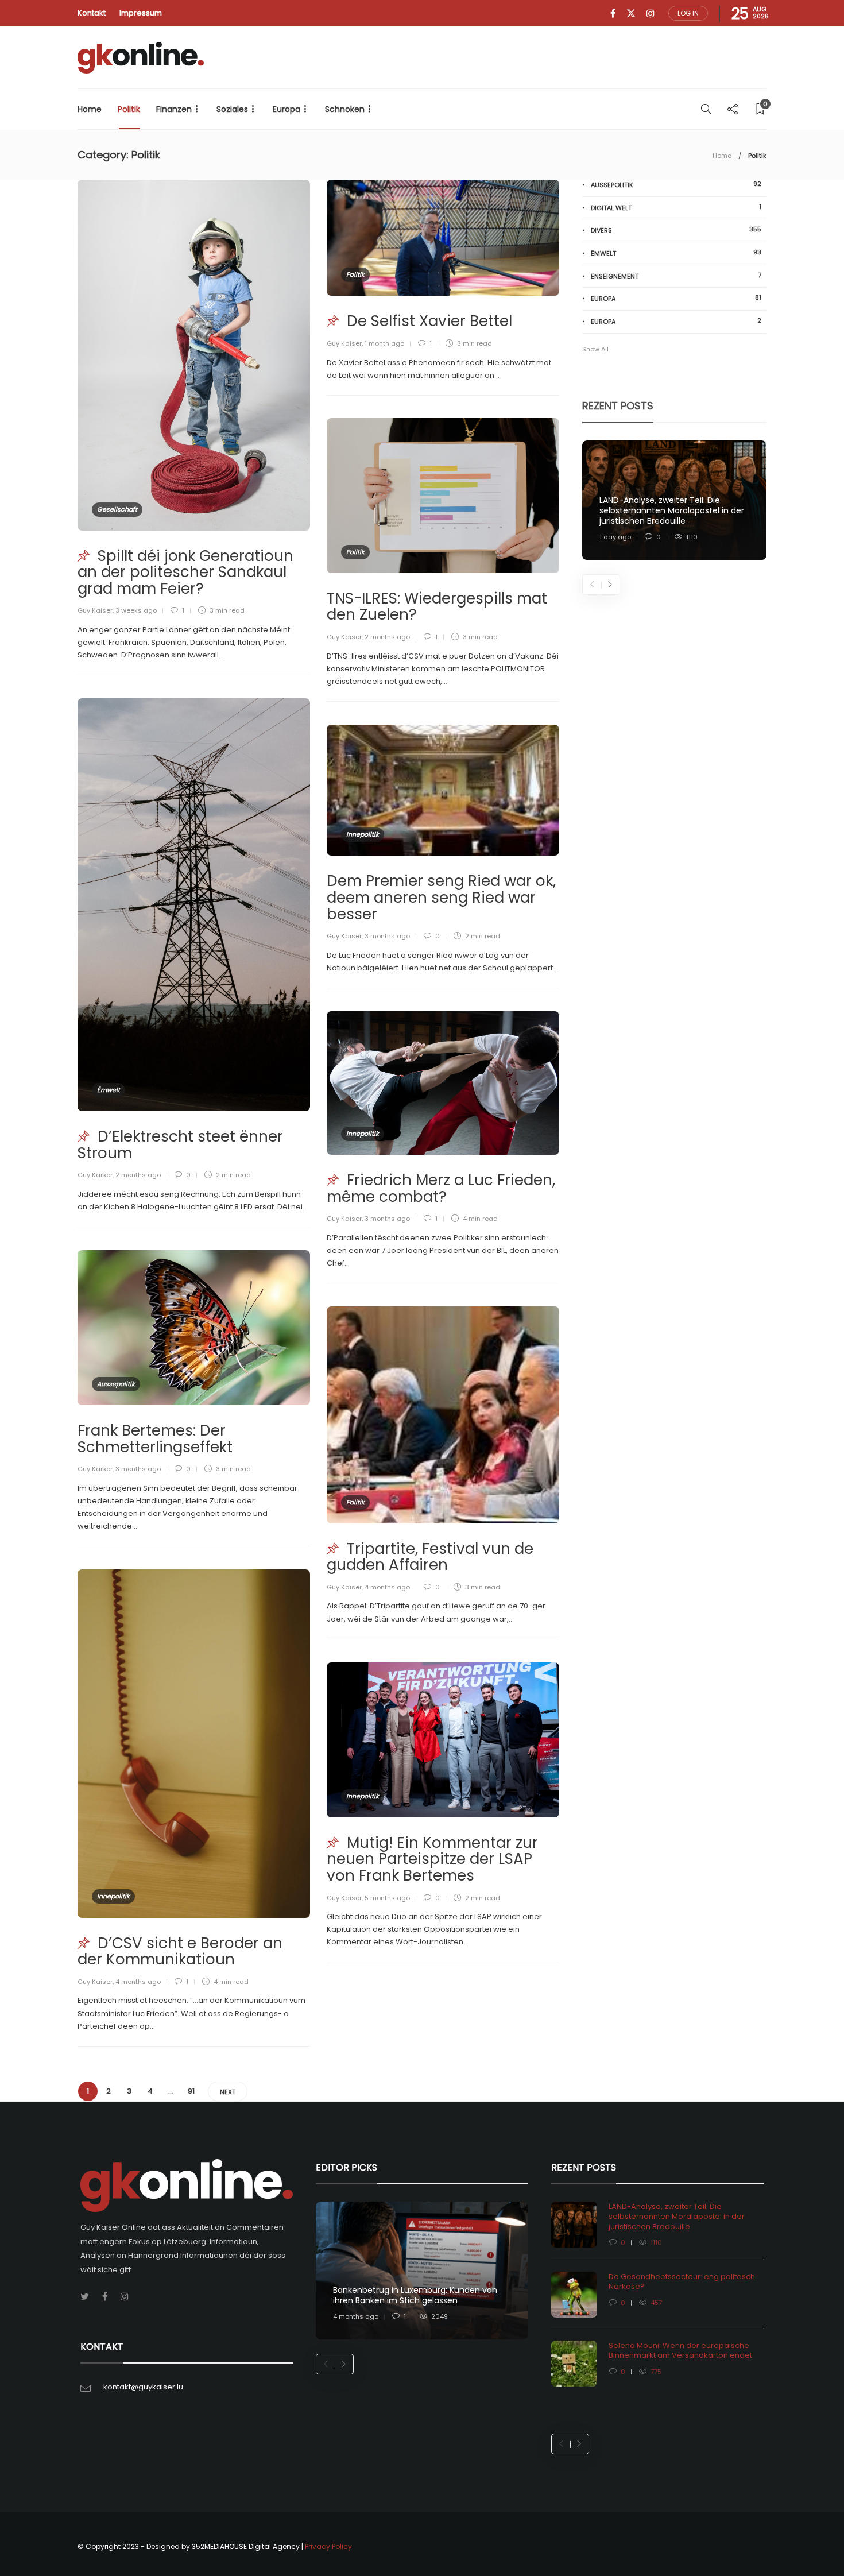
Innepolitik (363, 834)
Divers (676, 230)
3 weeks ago (136, 610)
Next (228, 2092)
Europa (287, 109)
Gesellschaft (117, 509)
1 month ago (384, 343)
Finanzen (174, 109)
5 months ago (387, 1898)
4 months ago (387, 1587)
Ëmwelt (109, 1090)
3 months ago (387, 936)
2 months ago (387, 637)
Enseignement (676, 276)
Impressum (141, 13)
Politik (129, 109)
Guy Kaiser (95, 610)
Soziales (232, 109)
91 (191, 2091)
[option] (674, 500)
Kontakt (92, 13)
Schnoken (345, 109)
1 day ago (615, 537)
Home (90, 109)
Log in (688, 13)
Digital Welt (676, 208)
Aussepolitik (116, 1384)
